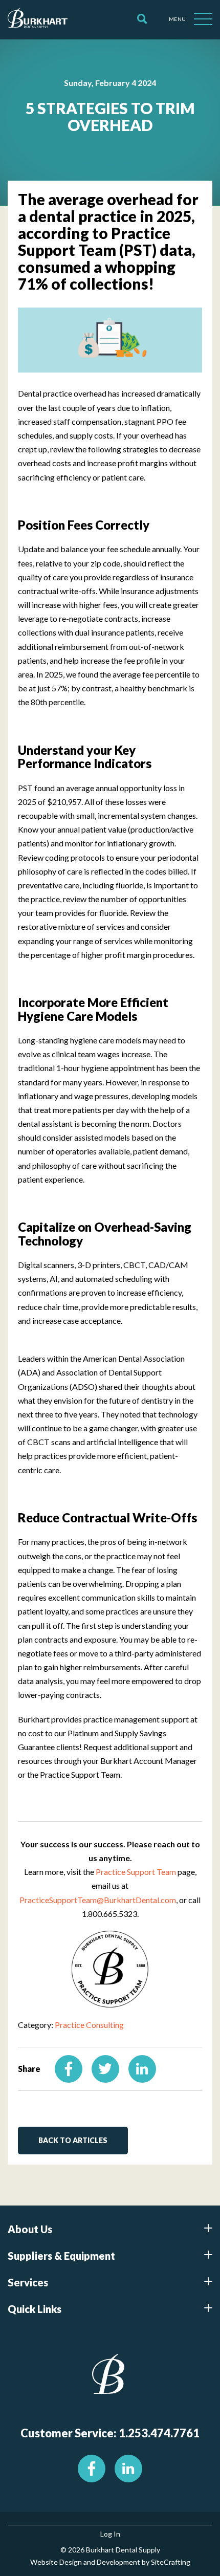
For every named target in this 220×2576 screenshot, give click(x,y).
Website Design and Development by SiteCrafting (110, 2562)
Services (28, 2282)
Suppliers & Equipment (61, 2256)
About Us (30, 2229)
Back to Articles (73, 2140)
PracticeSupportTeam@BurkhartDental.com (98, 1900)
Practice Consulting (89, 2025)
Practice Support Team (136, 1872)
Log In (110, 2534)
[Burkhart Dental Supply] (38, 19)
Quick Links (35, 2309)
